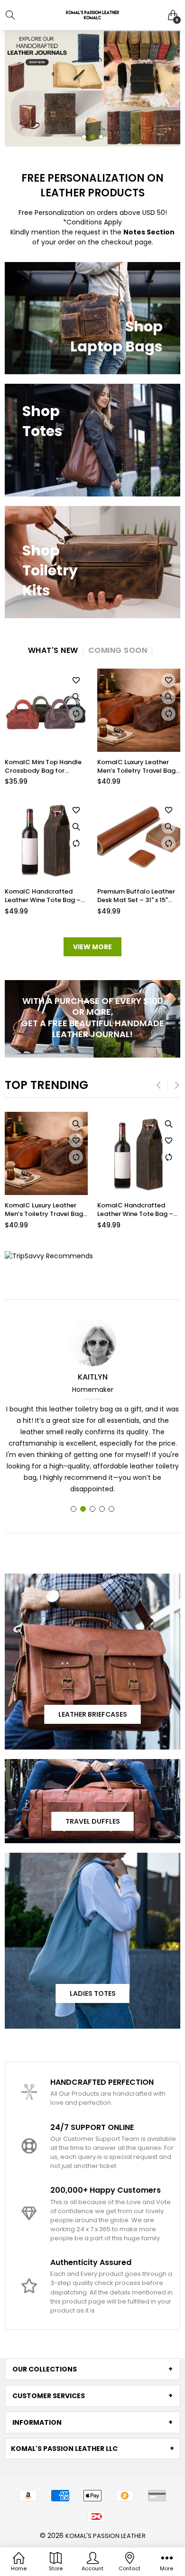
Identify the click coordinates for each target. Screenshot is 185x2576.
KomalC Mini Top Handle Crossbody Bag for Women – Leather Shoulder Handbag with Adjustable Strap (43, 767)
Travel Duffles (93, 1821)
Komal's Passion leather (106, 2536)
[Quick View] (76, 697)
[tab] (92, 2369)
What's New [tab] (53, 650)
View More (92, 947)
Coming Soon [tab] (118, 650)
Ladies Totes (93, 1993)
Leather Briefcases (93, 1714)
